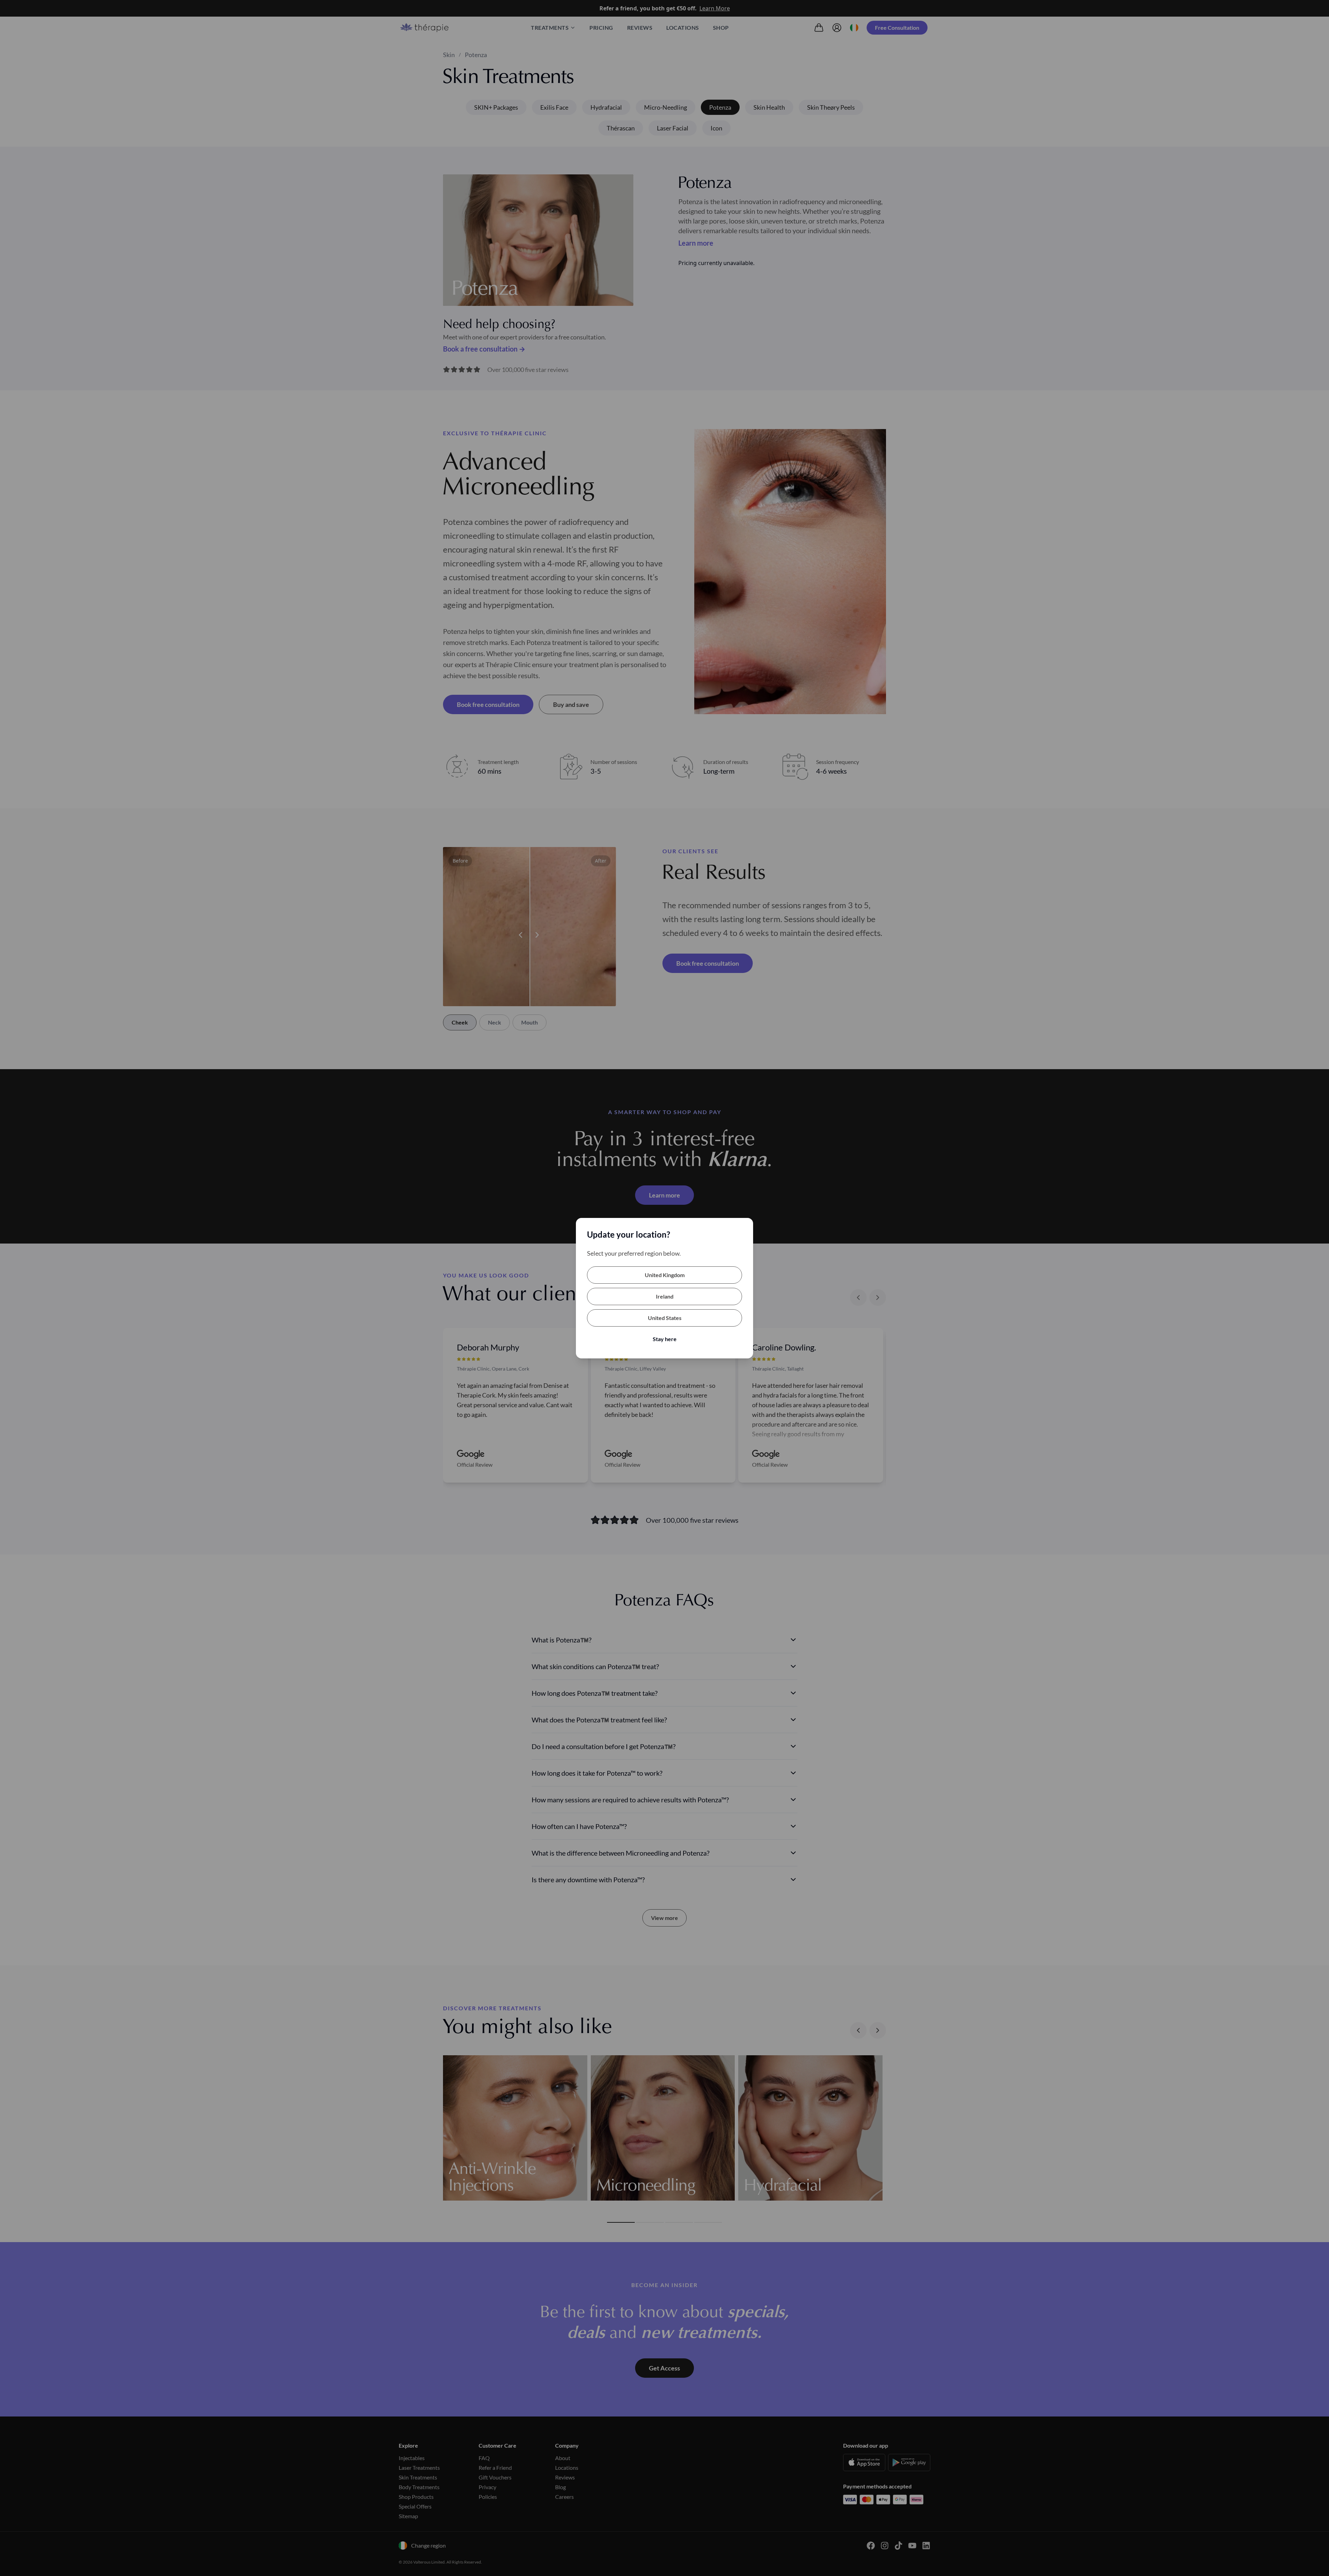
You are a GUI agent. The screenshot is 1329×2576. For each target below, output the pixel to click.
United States (665, 1318)
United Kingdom (665, 1275)
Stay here (665, 1339)
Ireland (665, 1296)
